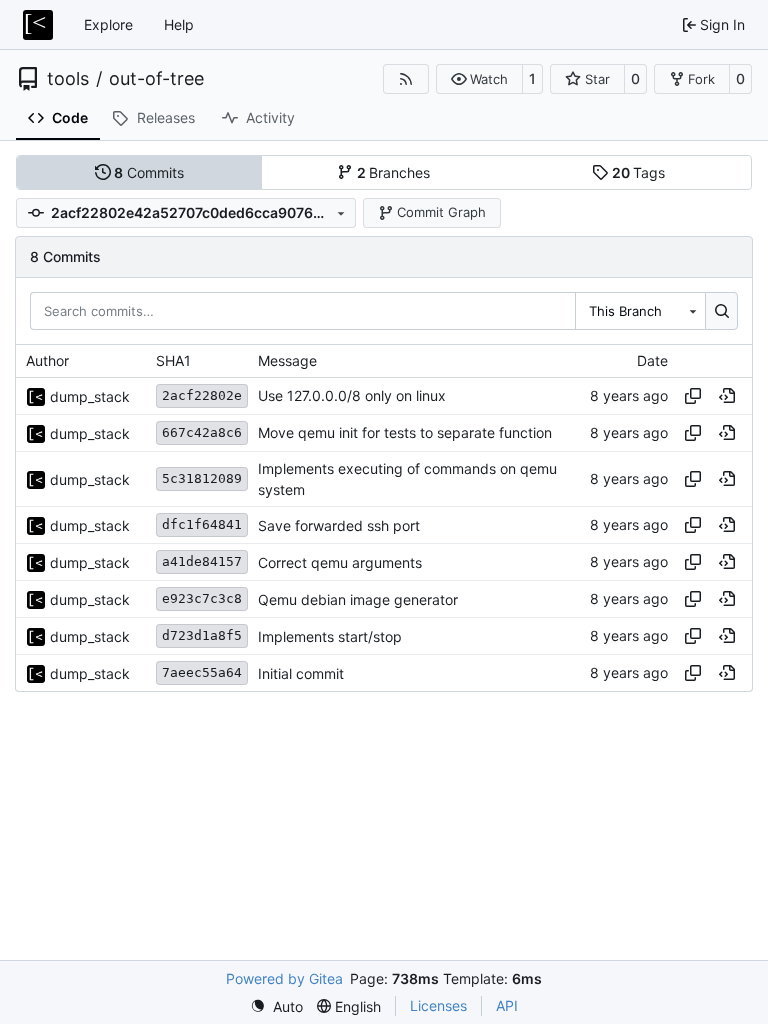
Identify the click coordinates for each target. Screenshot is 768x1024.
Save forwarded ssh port (339, 525)
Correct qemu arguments (340, 562)
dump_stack (90, 396)
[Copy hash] (693, 396)
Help (179, 24)
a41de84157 (202, 561)
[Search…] (721, 311)
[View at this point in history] (727, 396)
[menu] (276, 1006)
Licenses (438, 1005)
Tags (639, 172)
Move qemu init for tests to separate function (405, 433)
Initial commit (301, 673)
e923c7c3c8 (202, 598)
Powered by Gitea (284, 978)
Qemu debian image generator (358, 599)
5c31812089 (202, 478)
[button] (479, 79)
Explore (108, 24)
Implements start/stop (330, 636)
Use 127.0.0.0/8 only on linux (352, 396)
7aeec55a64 (202, 672)
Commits (149, 172)
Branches (394, 172)
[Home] (38, 25)
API (507, 1005)
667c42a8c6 (202, 432)
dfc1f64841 (202, 524)
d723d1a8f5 (202, 635)
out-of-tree (156, 79)
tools (68, 79)
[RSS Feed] (406, 79)
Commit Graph (441, 212)
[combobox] (640, 311)
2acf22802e (202, 395)
